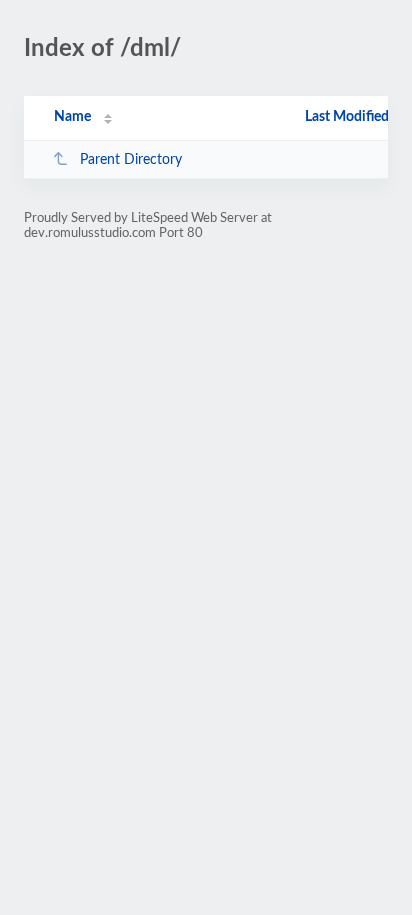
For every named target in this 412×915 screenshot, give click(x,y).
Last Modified (347, 117)
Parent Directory (131, 160)
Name (72, 117)
